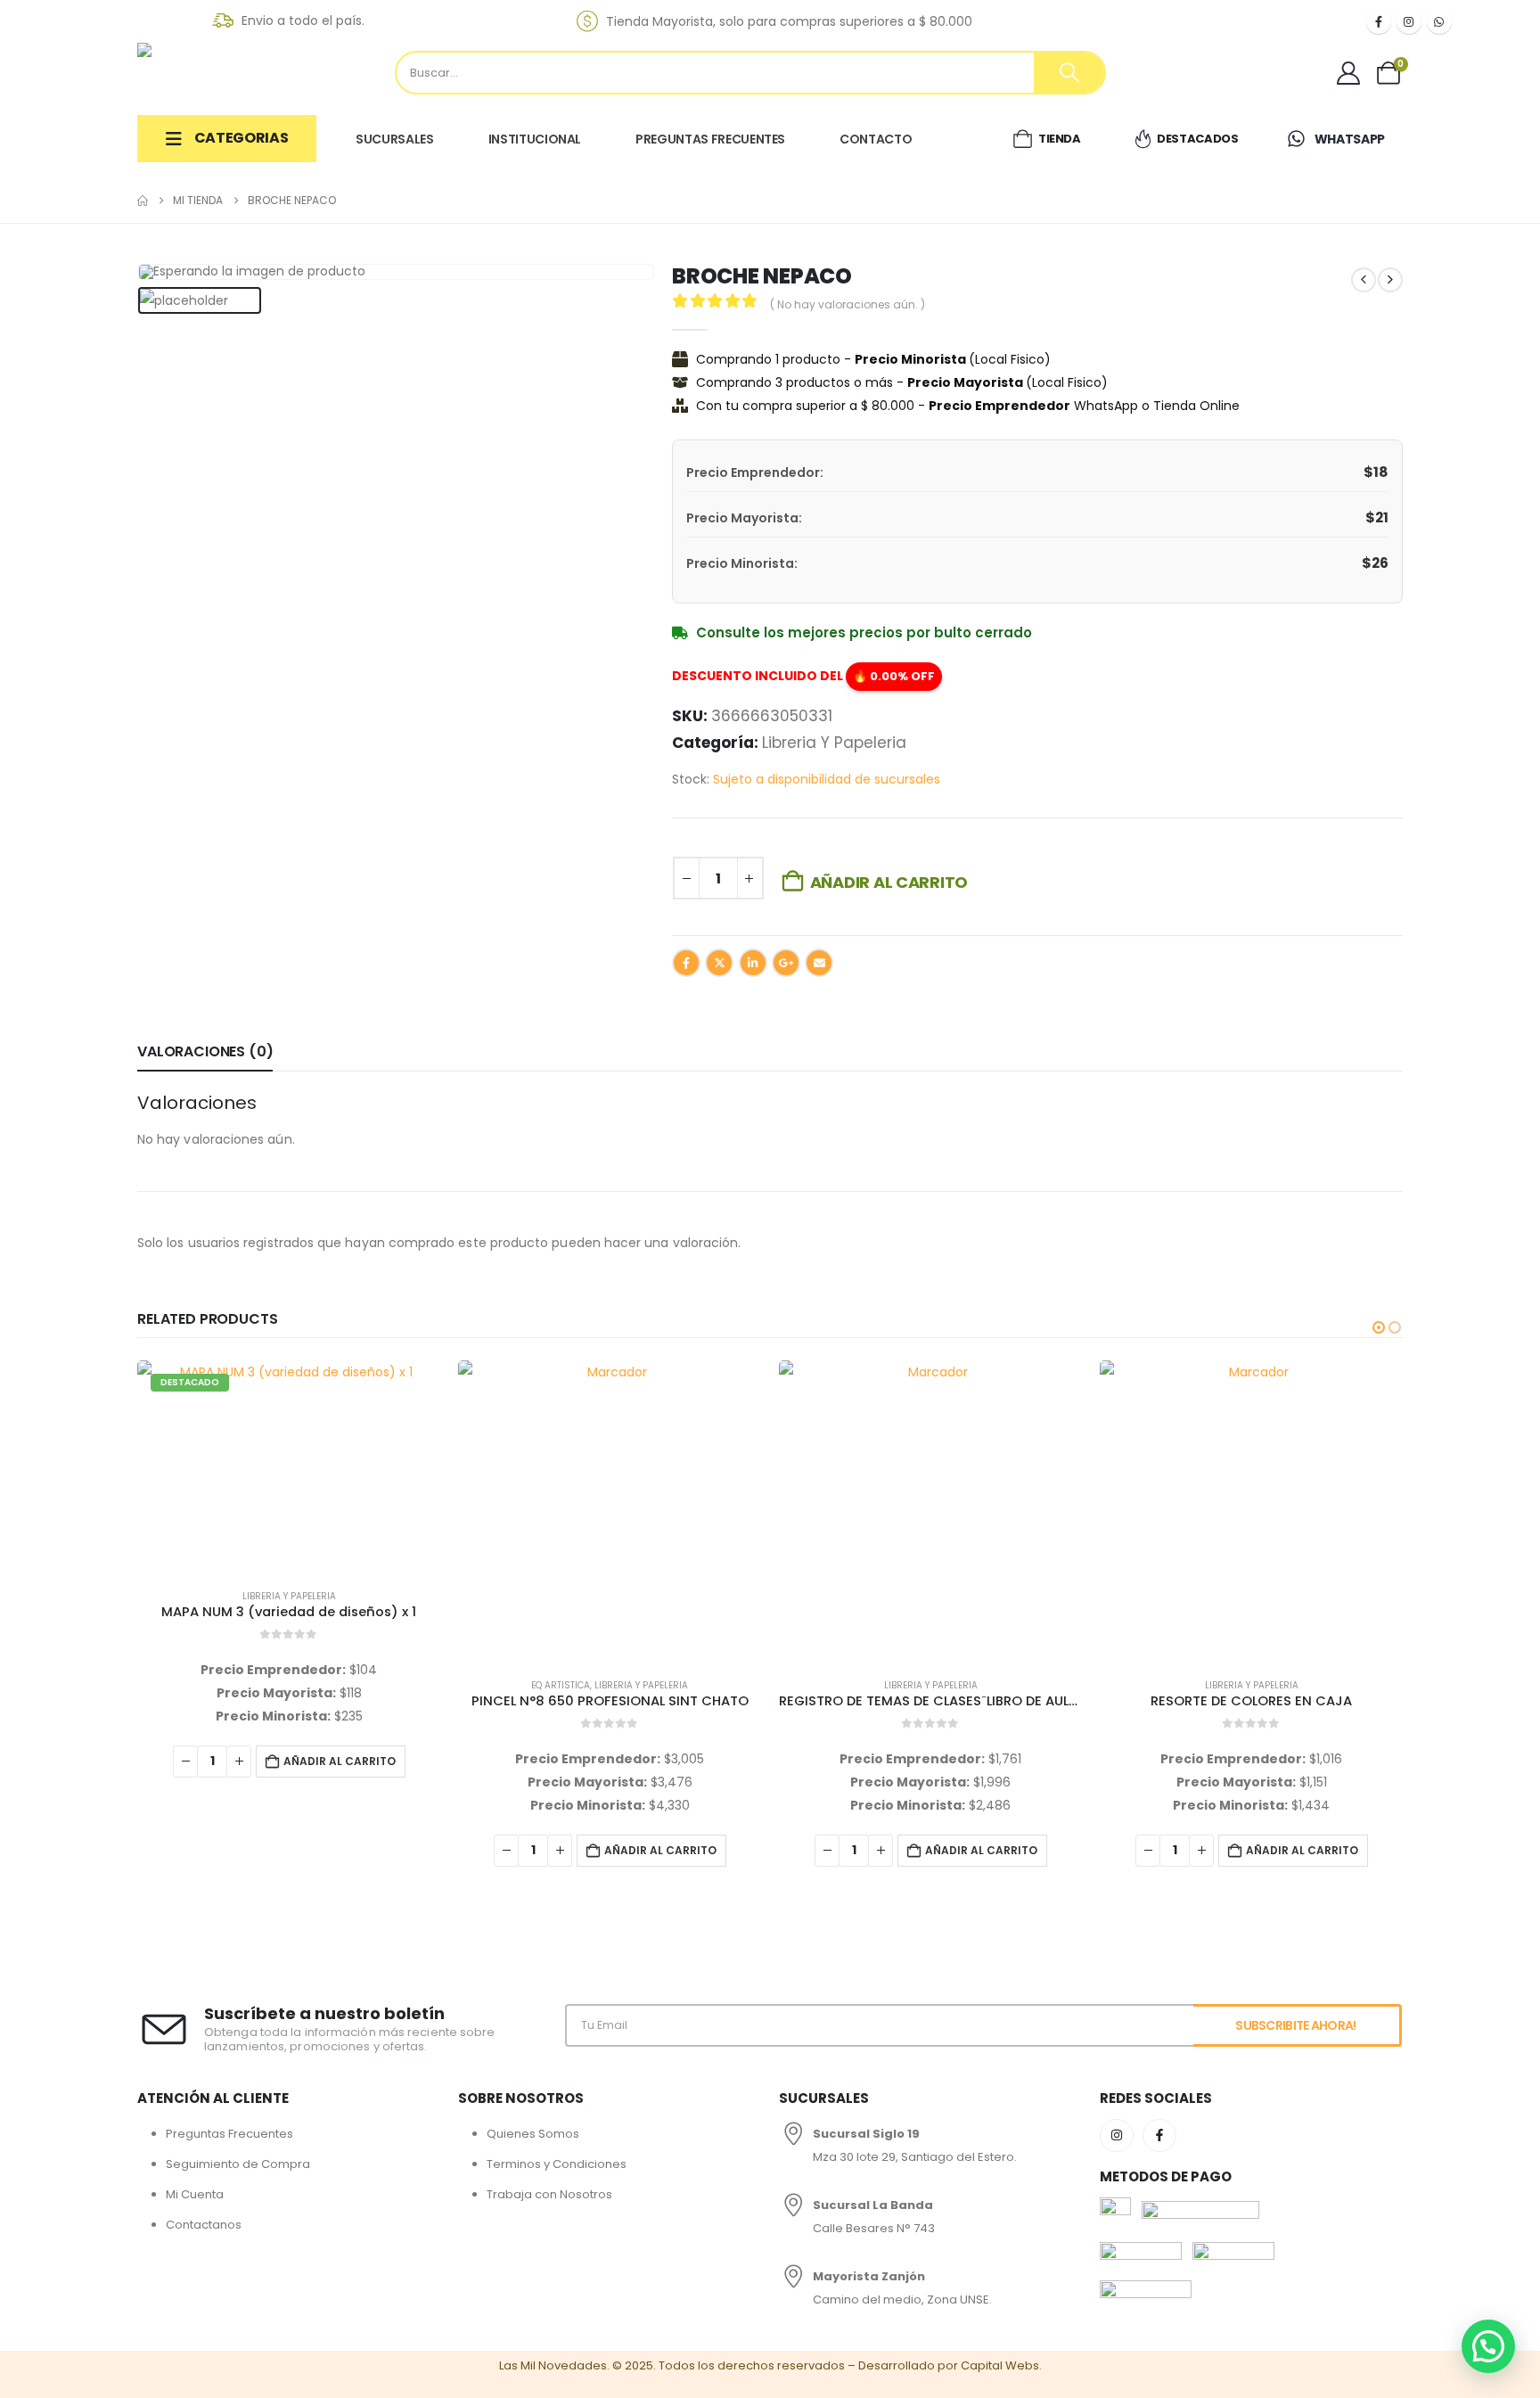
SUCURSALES (395, 139)
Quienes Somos (533, 2134)
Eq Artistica (240, 1685)
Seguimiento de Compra (238, 2164)
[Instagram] (1409, 21)
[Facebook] (1379, 21)
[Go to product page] (289, 1512)
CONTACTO (876, 139)
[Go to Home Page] (143, 201)
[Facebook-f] (1159, 2136)
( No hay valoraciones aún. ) (848, 304)
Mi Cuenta (195, 2194)
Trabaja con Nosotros (549, 2194)
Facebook (686, 963)
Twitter (719, 963)
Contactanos (204, 2225)
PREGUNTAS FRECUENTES (710, 139)
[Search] (1069, 73)
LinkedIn (753, 963)
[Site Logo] (226, 72)
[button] (1379, 1327)
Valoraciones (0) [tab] (205, 1051)
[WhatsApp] (1439, 21)
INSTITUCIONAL (535, 139)
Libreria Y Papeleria (834, 743)
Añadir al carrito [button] (340, 1850)
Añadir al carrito (889, 882)
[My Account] (1349, 73)
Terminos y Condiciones (557, 2164)
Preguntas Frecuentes (229, 2134)
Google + (786, 963)
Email (819, 963)
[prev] (1364, 280)
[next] (1390, 280)
